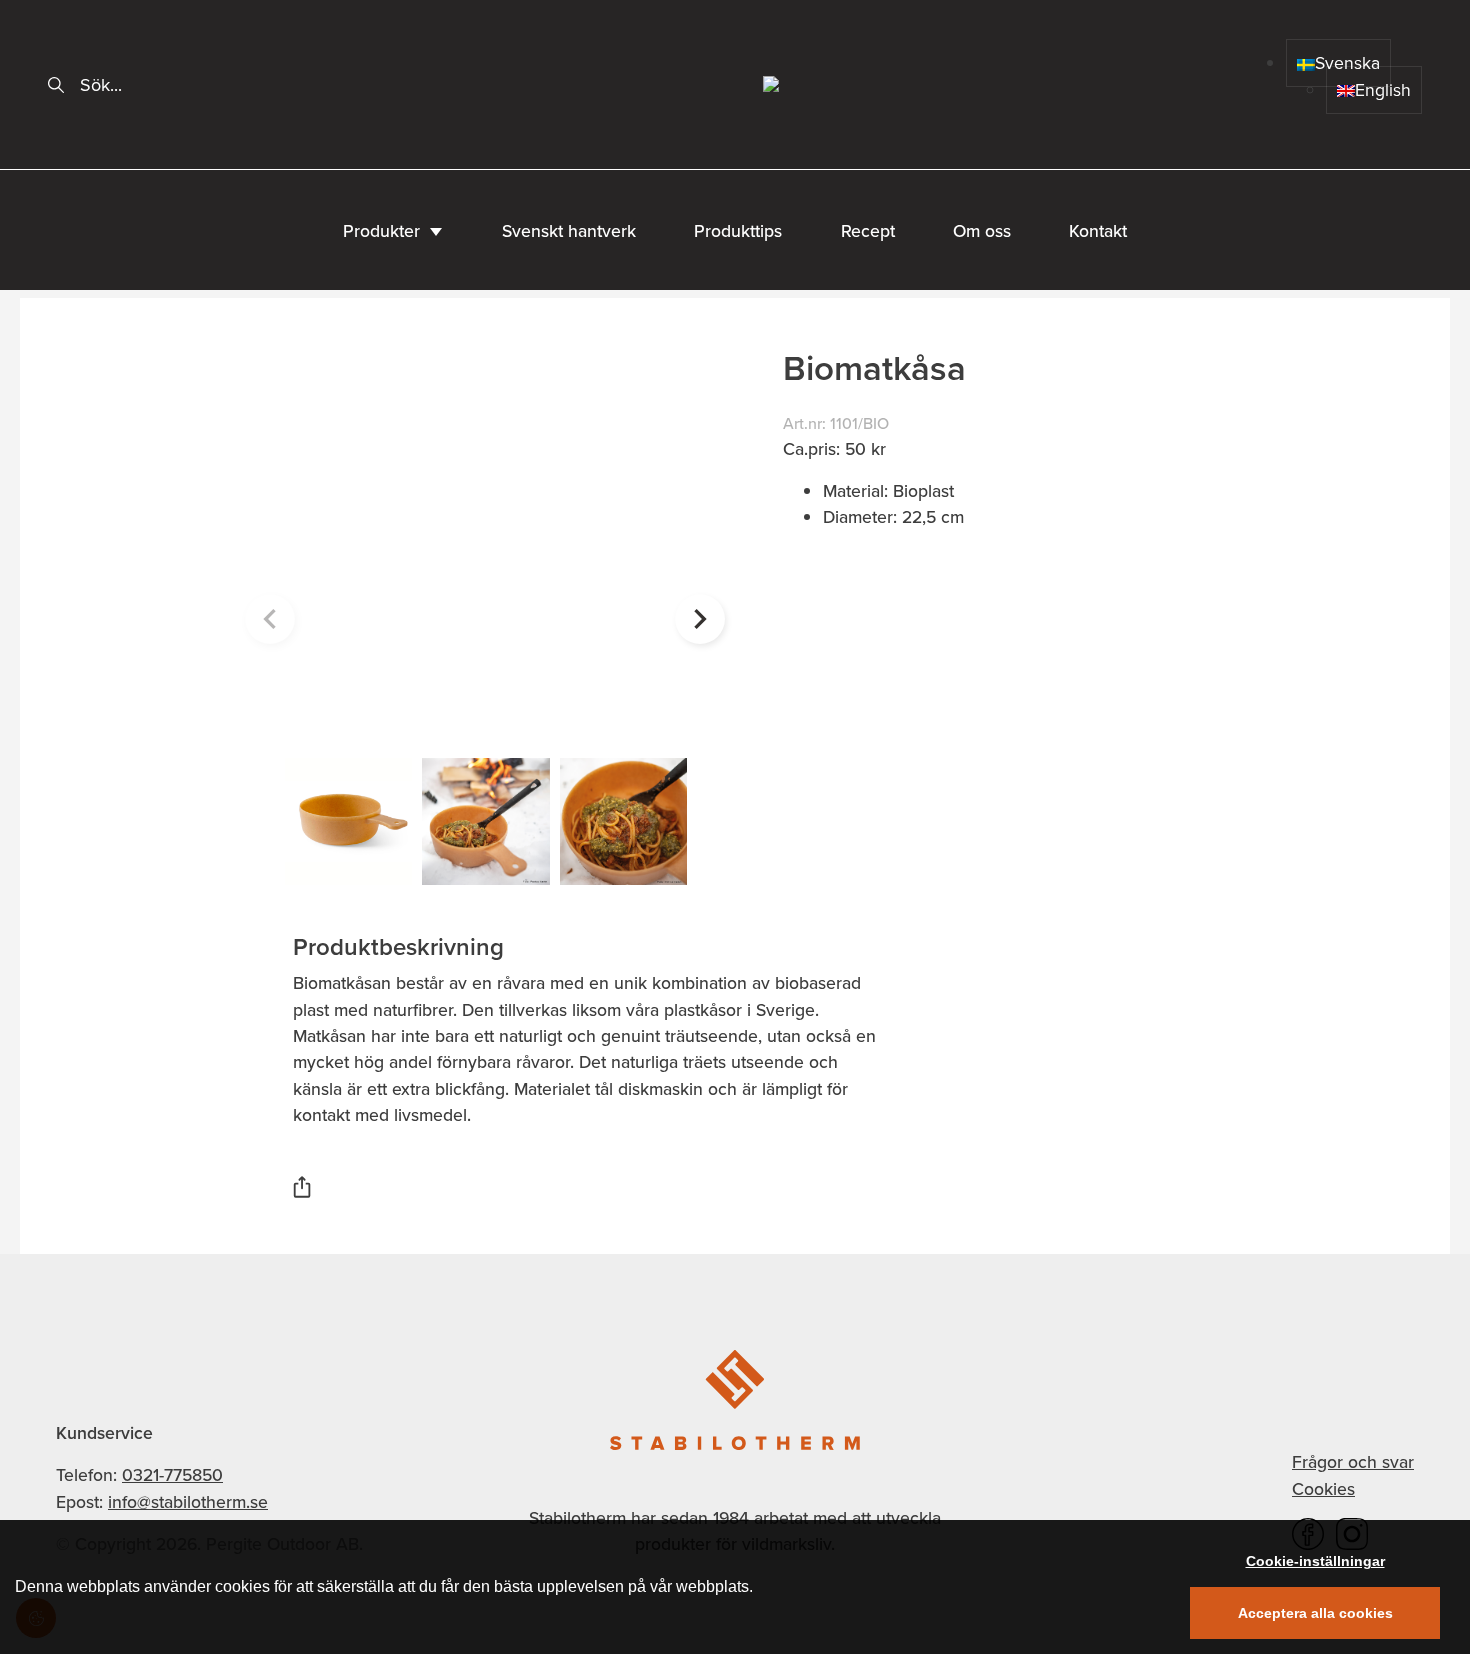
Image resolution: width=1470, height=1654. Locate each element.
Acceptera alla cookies (1315, 1613)
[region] (735, 1587)
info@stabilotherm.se (188, 1502)
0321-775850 (172, 1475)
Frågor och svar (1353, 1462)
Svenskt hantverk (569, 231)
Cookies (1323, 1489)
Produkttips (738, 231)
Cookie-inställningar (1315, 1561)
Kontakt (1098, 231)
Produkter (381, 231)
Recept (868, 231)
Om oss (982, 231)
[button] (700, 619)
